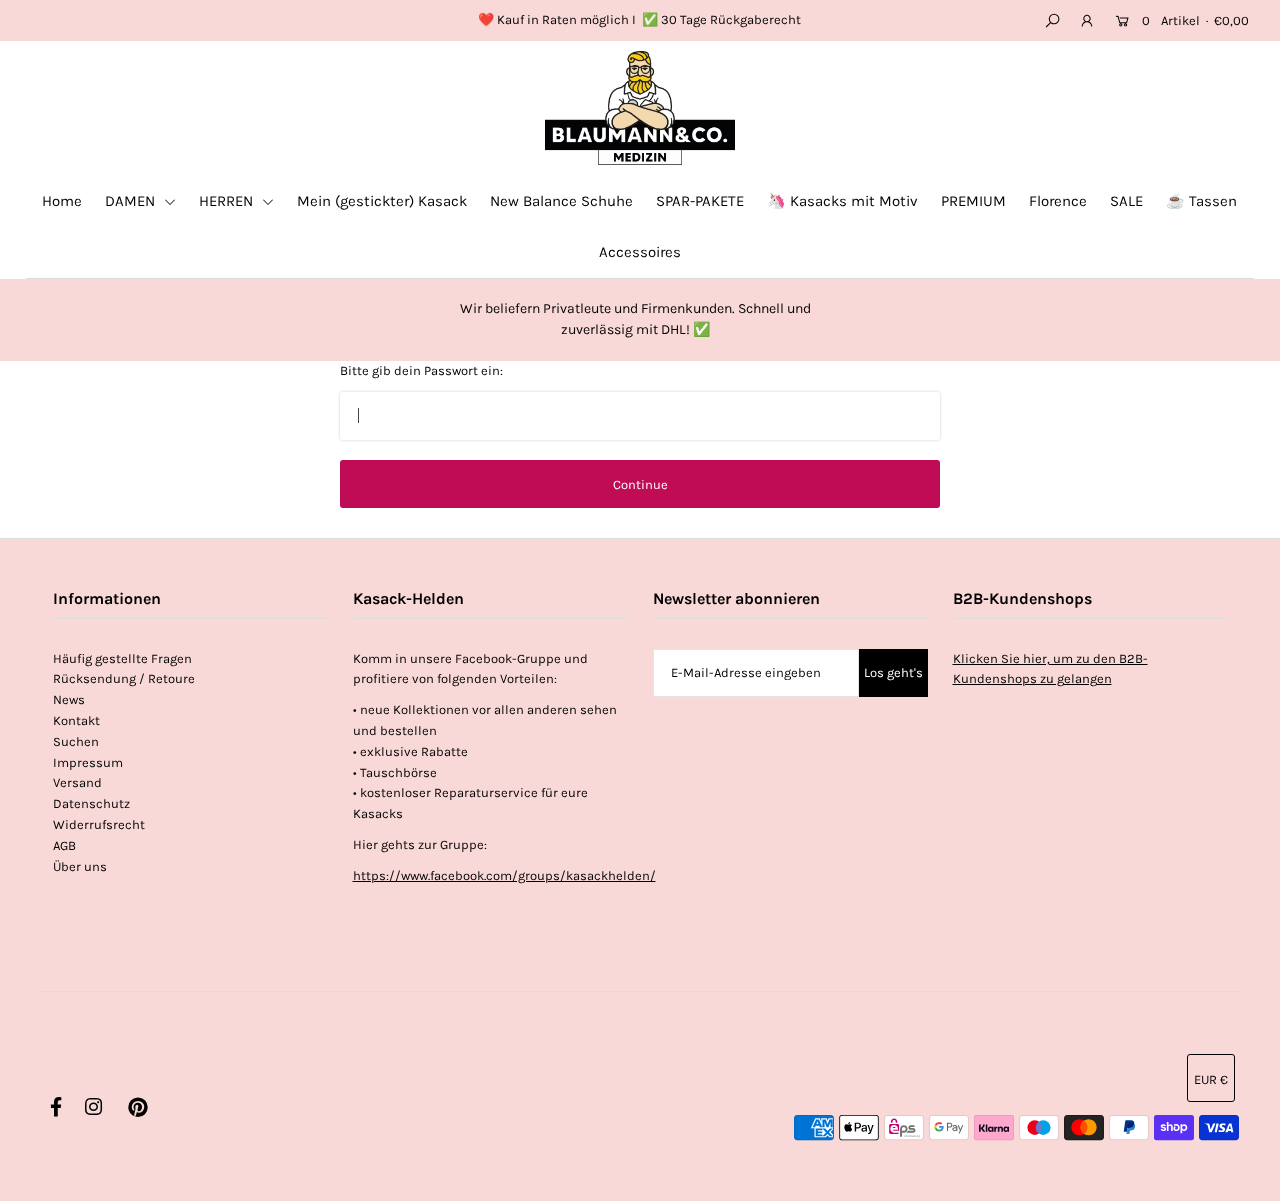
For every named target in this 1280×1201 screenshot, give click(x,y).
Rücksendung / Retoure (124, 678)
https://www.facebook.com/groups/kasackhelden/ (504, 875)
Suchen (76, 741)
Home (62, 201)
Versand (77, 782)
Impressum (88, 762)
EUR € (1211, 1079)
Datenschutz (91, 803)
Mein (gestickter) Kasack (382, 201)
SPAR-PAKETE (700, 201)
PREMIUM (973, 201)
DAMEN (132, 201)
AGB (64, 845)
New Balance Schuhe (561, 201)
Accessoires (640, 252)
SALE (1126, 201)
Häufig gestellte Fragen (122, 658)
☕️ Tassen (1201, 201)
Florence (1058, 201)
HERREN (228, 201)
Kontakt (76, 720)
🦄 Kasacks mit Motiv (842, 201)
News (69, 699)
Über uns (80, 866)
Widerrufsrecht (99, 824)
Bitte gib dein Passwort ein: (421, 370)
